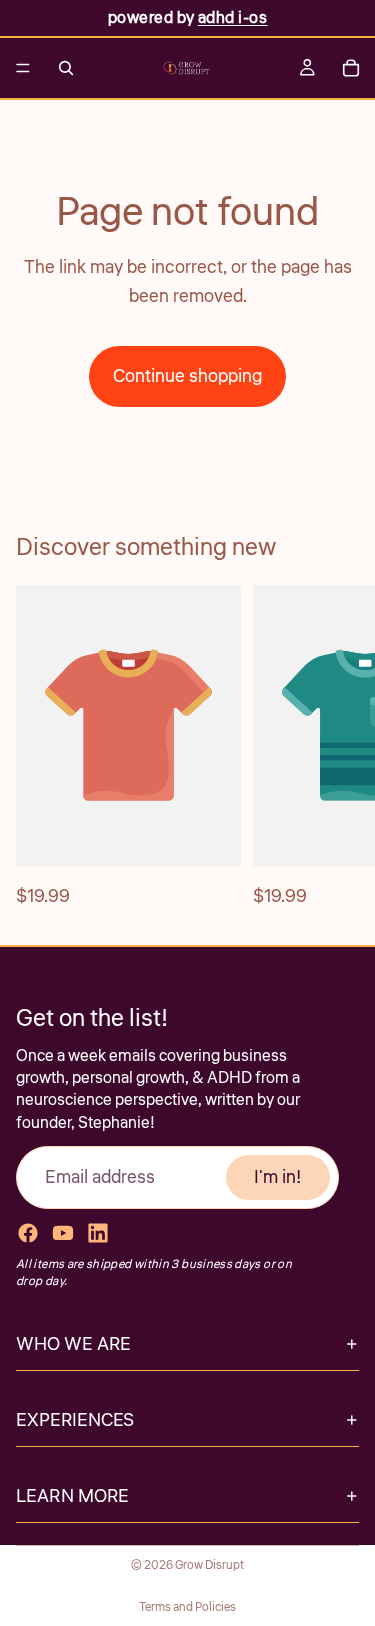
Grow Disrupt (209, 1565)
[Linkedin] (98, 1233)
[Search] (66, 68)
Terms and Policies (187, 1607)
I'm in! (278, 1177)
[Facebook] (28, 1233)
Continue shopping (187, 376)
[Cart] (351, 68)
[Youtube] (63, 1233)
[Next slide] (337, 748)
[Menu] (23, 68)
